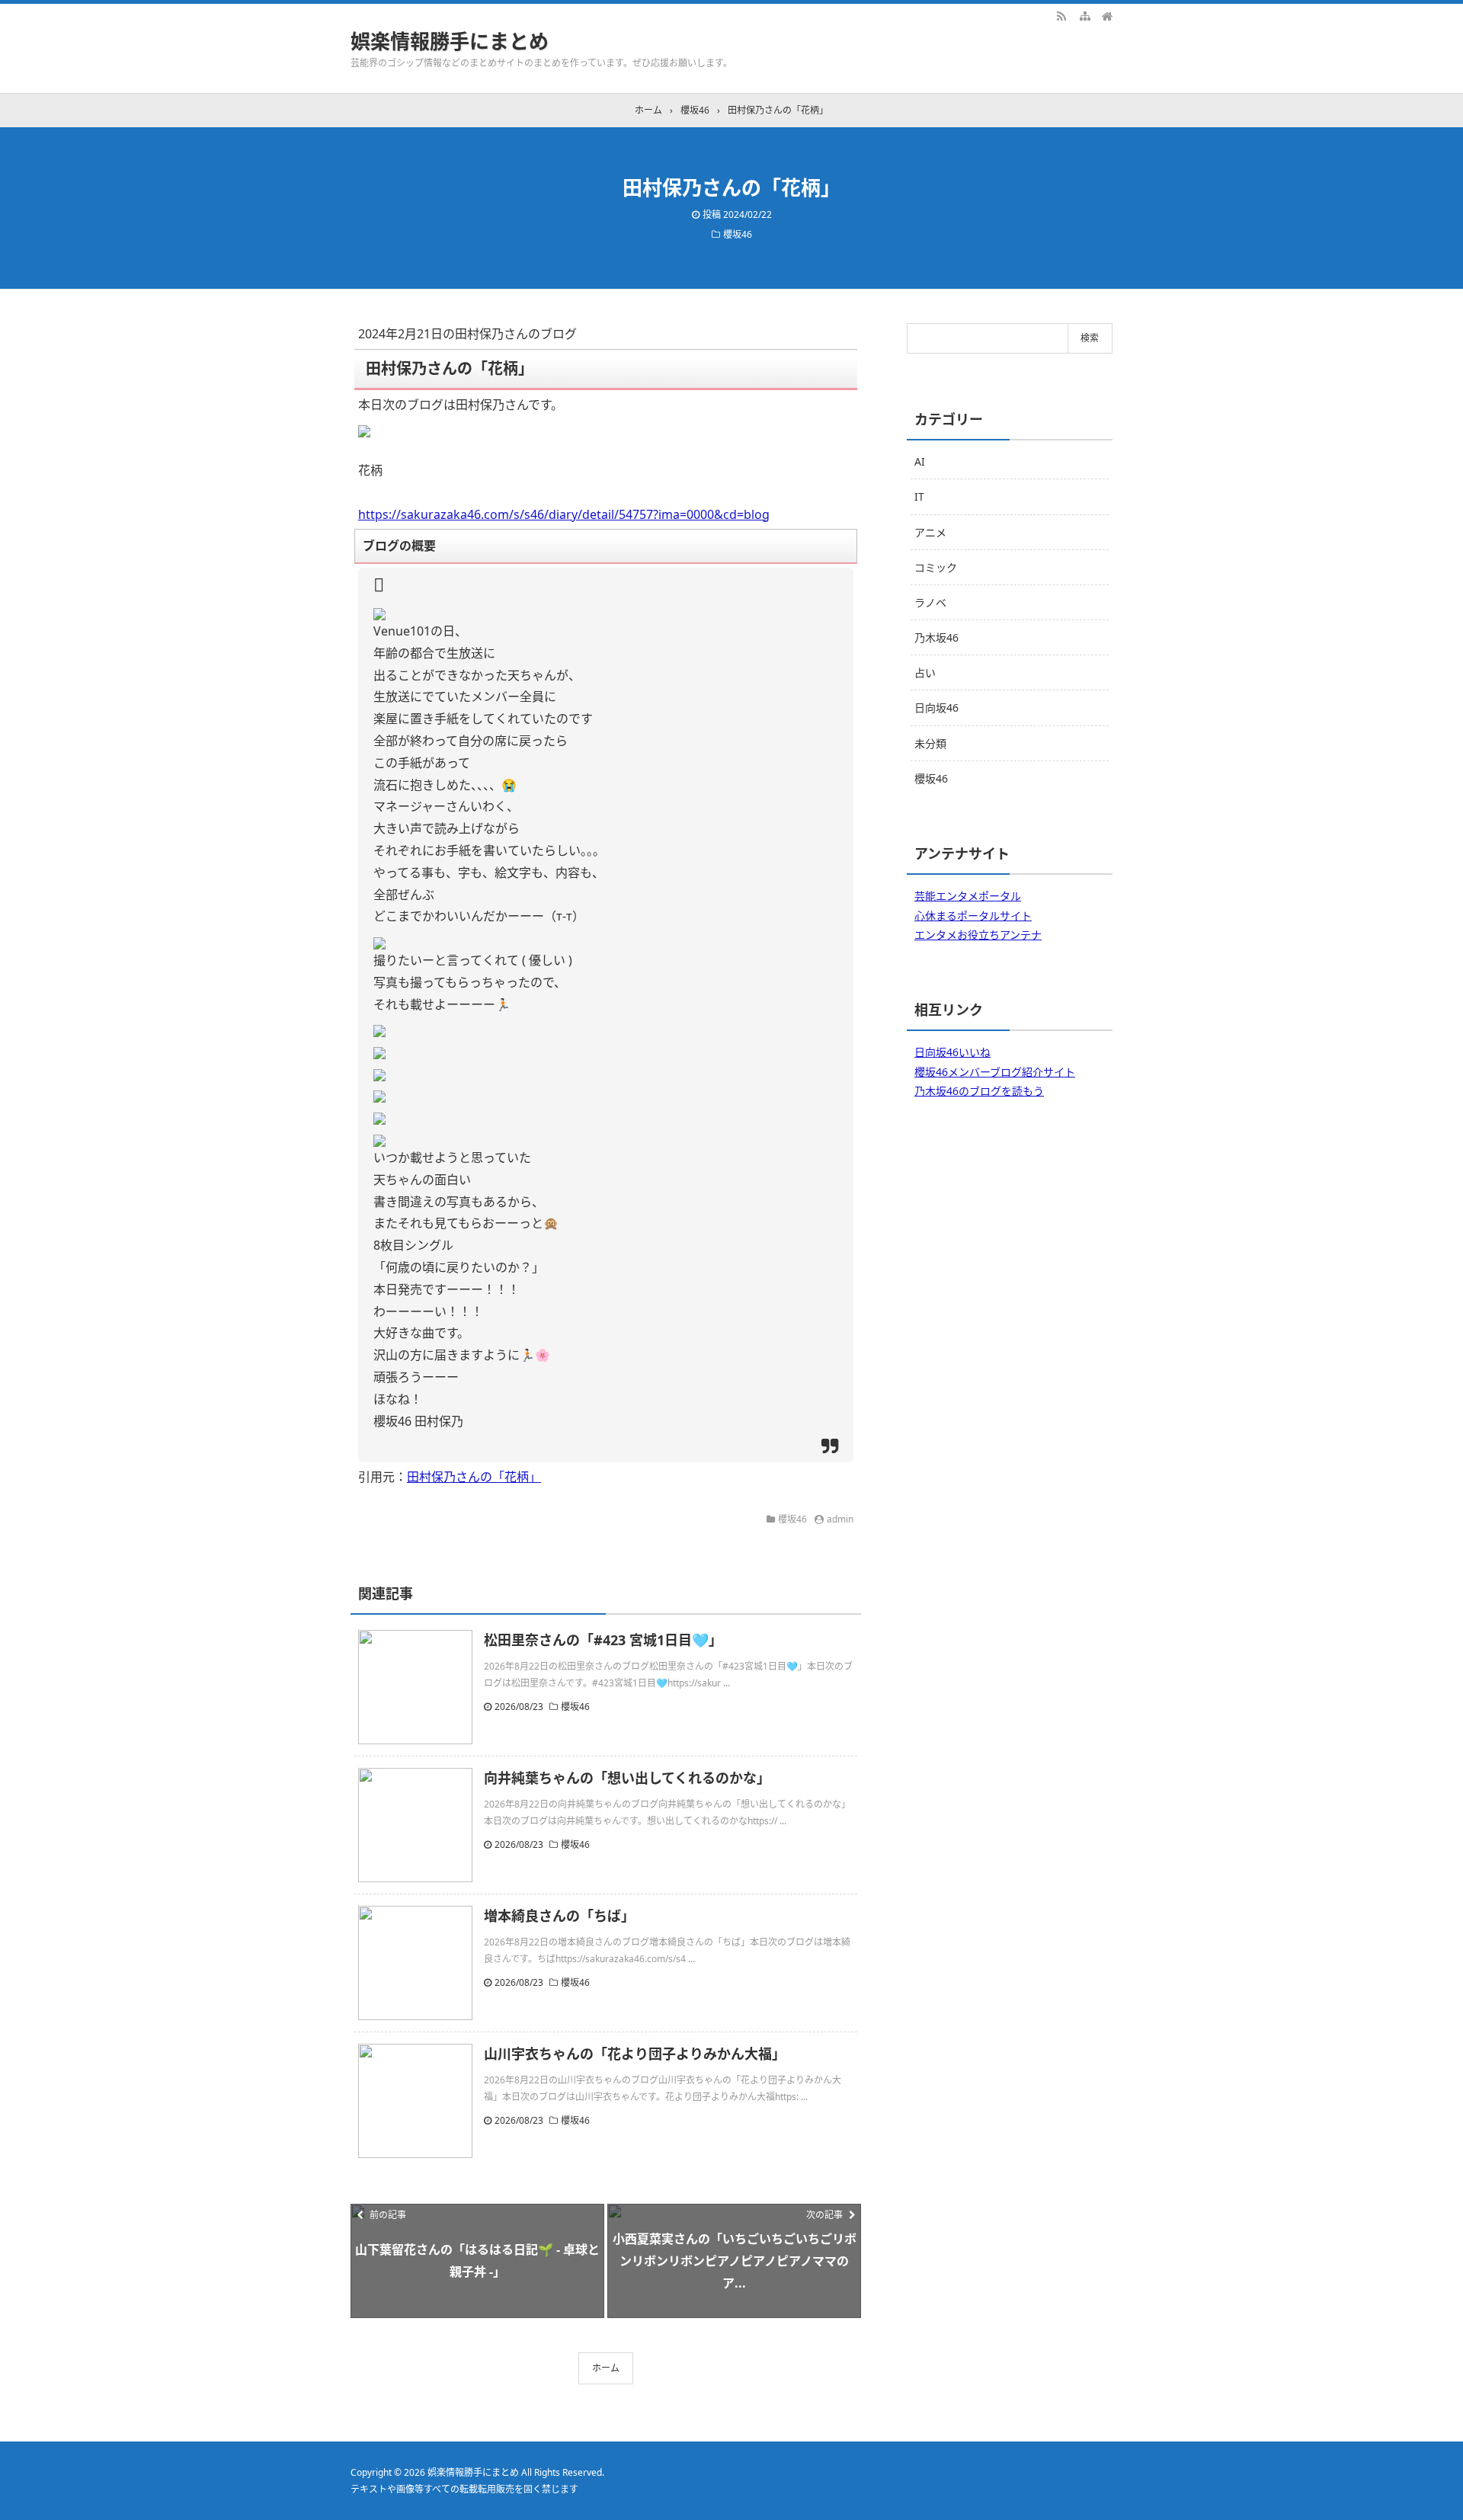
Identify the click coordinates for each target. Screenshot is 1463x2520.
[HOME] (1107, 15)
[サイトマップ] (1084, 15)
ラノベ (930, 602)
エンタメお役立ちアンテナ (978, 935)
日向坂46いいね (952, 1052)
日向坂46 (936, 708)
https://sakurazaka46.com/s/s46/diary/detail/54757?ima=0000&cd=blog (564, 514)
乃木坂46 (936, 637)
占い (925, 672)
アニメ (930, 532)
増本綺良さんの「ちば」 (559, 1916)
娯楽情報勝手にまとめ (450, 41)
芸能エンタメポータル (968, 896)
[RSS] (1061, 15)
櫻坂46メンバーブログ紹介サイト (995, 1072)
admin (840, 1519)
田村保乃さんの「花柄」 (474, 1477)
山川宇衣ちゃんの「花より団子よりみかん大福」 (635, 2054)
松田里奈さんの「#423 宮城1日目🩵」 (603, 1640)
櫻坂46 (738, 234)
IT (919, 496)
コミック (936, 567)
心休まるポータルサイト (973, 916)
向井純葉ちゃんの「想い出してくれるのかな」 (627, 1778)
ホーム (606, 2368)
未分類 (930, 743)
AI (920, 461)
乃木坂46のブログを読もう (979, 1091)
